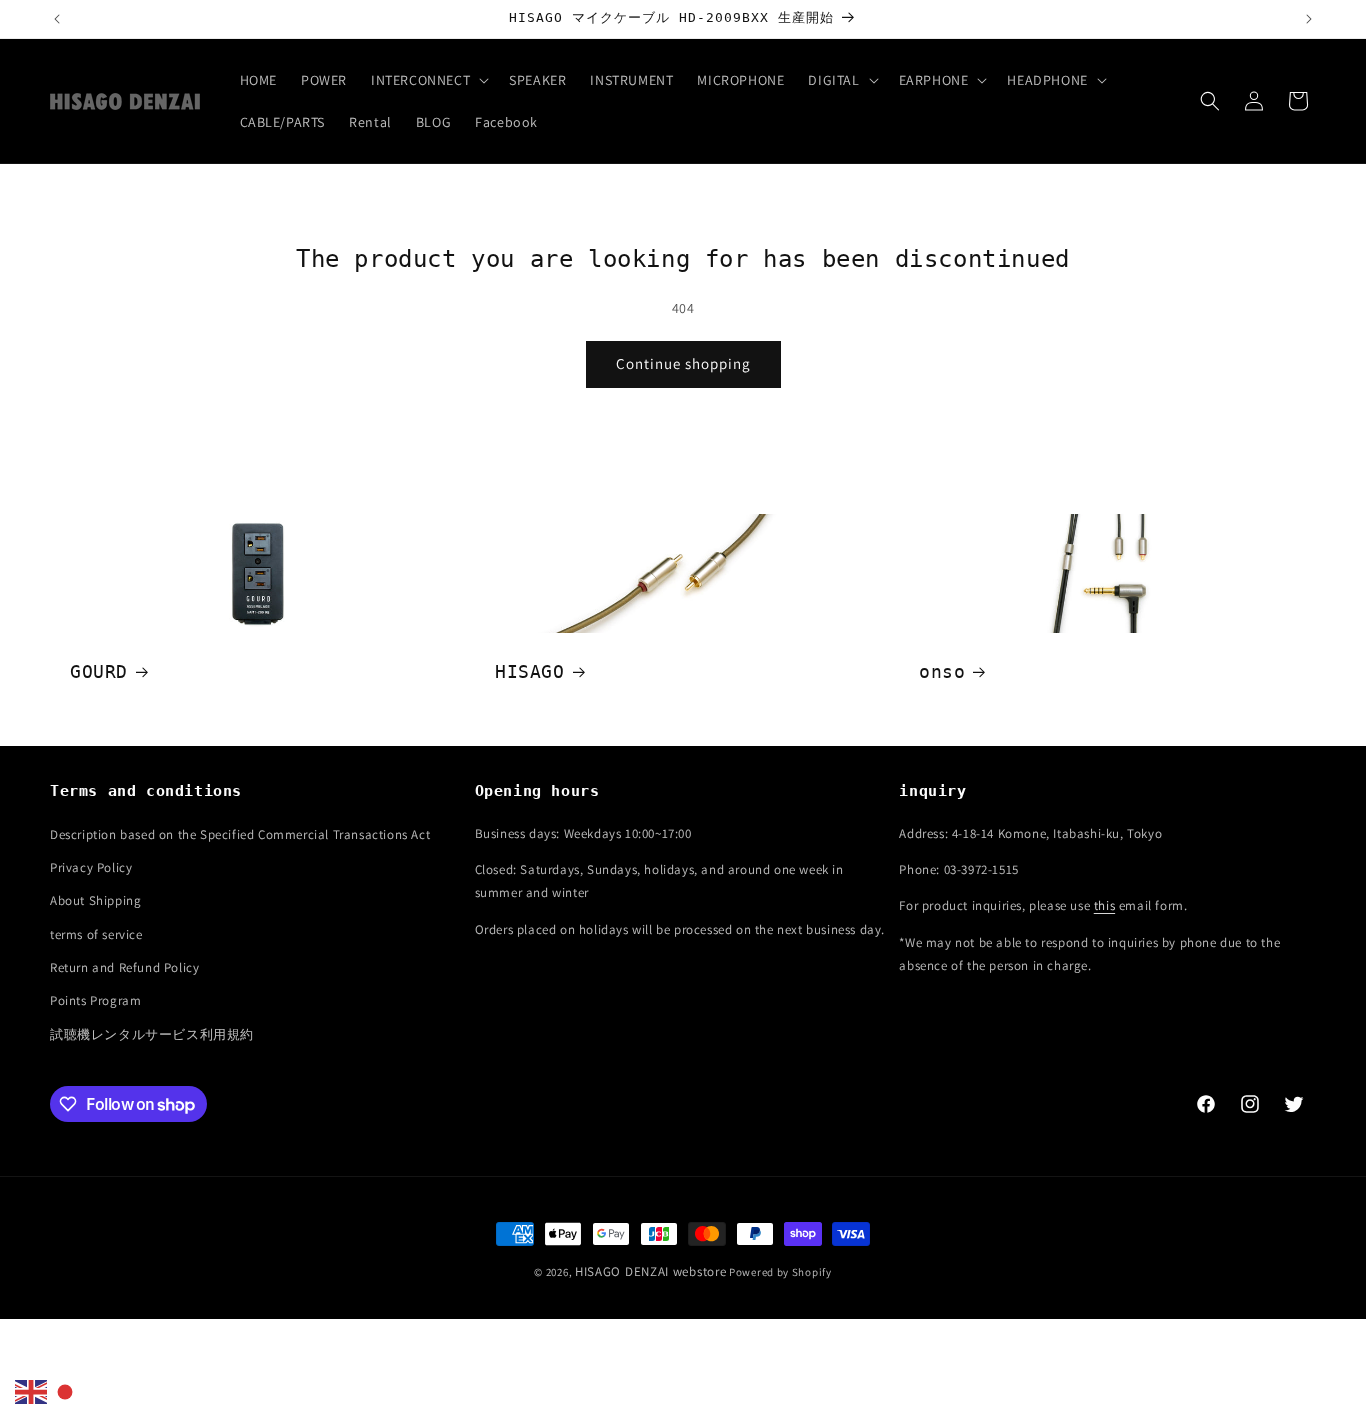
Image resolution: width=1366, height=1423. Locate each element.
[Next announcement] (1309, 19)
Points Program (95, 1001)
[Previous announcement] (57, 19)
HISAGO (530, 671)
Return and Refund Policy (124, 968)
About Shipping (95, 901)
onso (942, 671)
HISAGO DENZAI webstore (650, 1271)
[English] (32, 1391)
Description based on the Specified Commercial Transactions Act (240, 834)
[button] (428, 80)
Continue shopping (683, 363)
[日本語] (66, 1391)
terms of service (96, 934)
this (1104, 906)
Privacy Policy (91, 867)
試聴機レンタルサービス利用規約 (152, 1034)
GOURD (99, 671)
